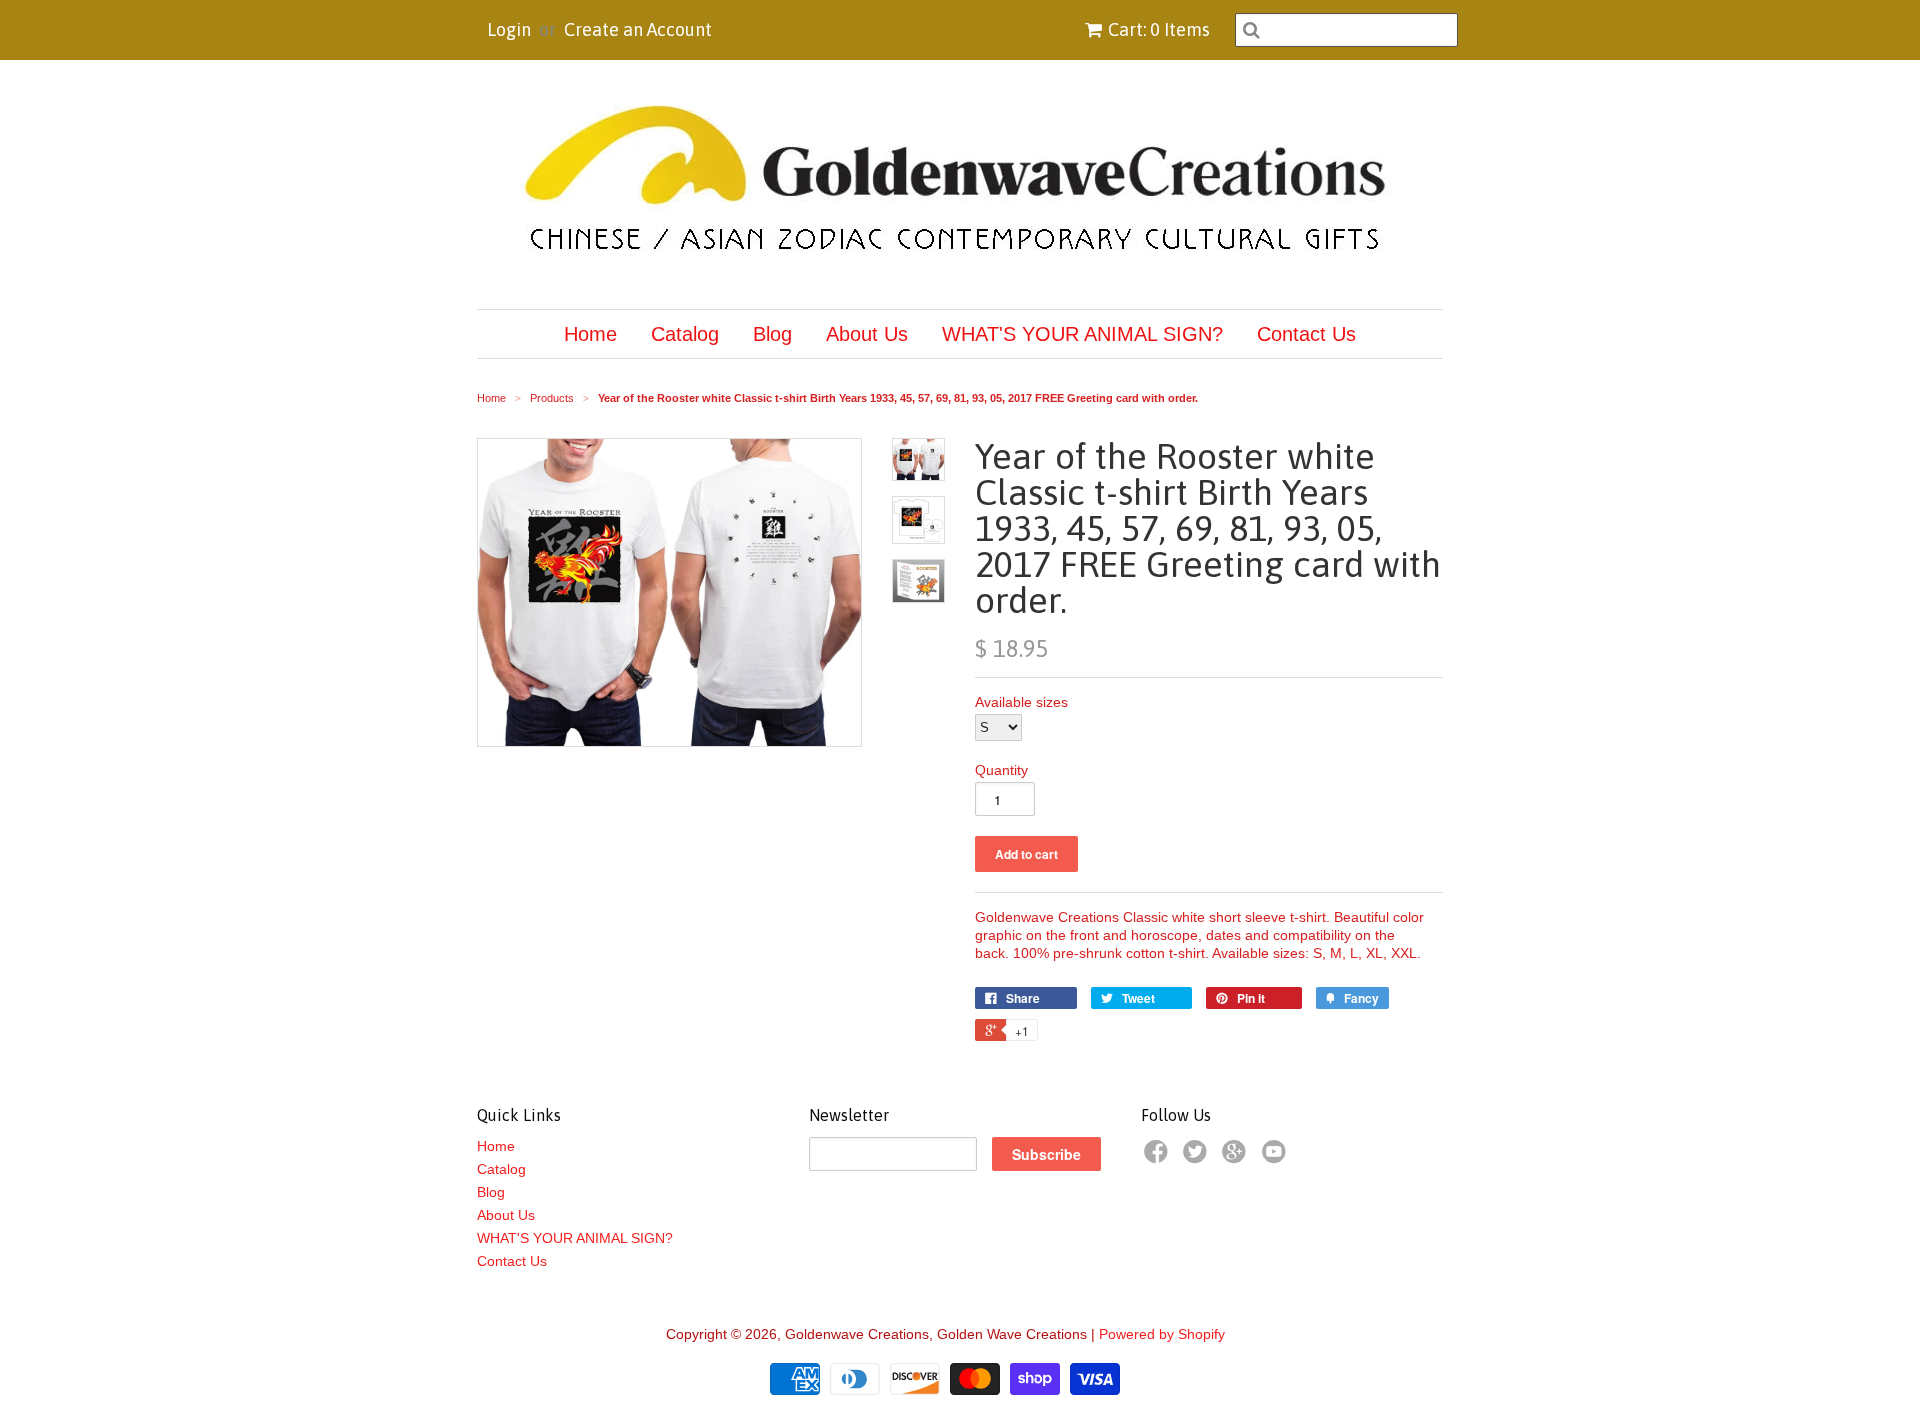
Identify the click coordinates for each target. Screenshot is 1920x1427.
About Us (867, 334)
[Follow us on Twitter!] (1198, 1157)
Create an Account (638, 29)
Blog (772, 334)
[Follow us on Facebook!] (1159, 1157)
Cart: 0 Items (1159, 29)
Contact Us (1306, 334)
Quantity (1001, 770)
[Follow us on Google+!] (1237, 1157)
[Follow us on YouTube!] (1277, 1157)
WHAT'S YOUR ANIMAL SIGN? (1082, 334)
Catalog (685, 334)
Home (590, 334)
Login (509, 29)
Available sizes (1021, 702)
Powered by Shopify (1162, 1334)
